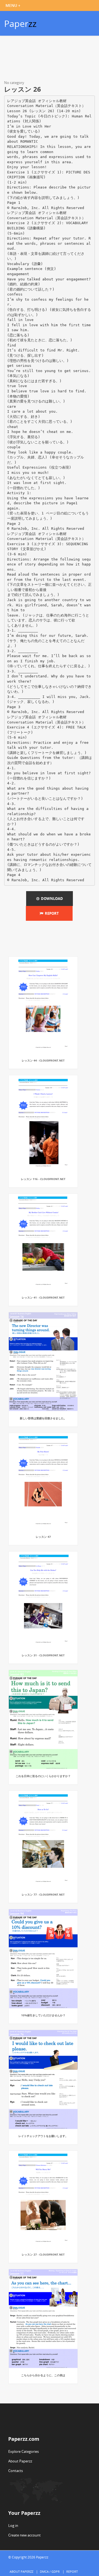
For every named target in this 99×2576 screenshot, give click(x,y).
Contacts (16, 2471)
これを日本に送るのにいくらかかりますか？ (43, 1776)
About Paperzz (20, 2461)
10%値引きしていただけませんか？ (43, 2015)
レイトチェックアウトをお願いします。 (43, 2136)
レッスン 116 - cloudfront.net (43, 1179)
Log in (13, 2526)
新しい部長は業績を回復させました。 (43, 1418)
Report (51, 913)
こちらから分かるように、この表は (43, 2375)
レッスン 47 (43, 1537)
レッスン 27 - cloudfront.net (43, 2254)
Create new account (24, 2535)
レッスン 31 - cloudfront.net (43, 1655)
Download (51, 899)
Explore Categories (24, 2451)
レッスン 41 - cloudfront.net (43, 1297)
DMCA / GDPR (50, 2571)
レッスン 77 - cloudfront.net (43, 1894)
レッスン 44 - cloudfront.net (43, 1060)
